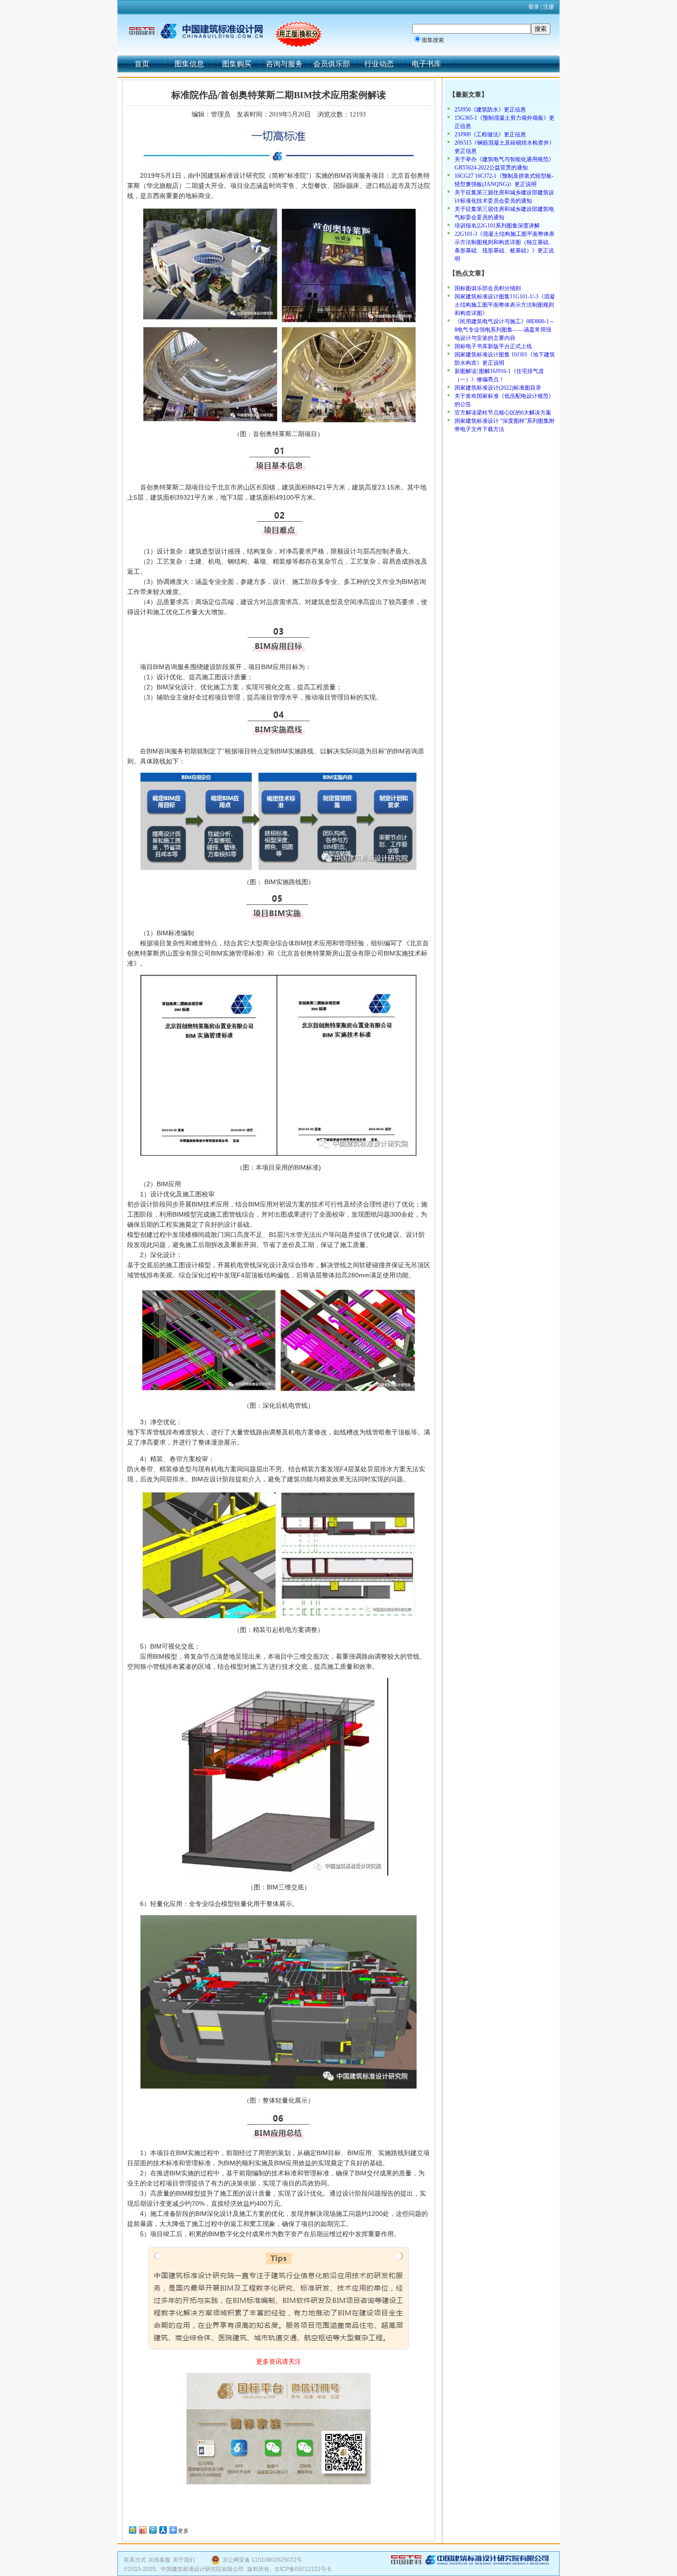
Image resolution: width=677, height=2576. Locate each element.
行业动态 (379, 64)
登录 (534, 7)
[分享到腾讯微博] (152, 2530)
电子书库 (426, 64)
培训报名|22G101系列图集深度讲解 (497, 226)
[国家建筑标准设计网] (196, 31)
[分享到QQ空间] (132, 2530)
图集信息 (189, 64)
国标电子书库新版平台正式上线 (493, 346)
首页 (142, 64)
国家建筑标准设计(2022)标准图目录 (498, 388)
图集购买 (237, 64)
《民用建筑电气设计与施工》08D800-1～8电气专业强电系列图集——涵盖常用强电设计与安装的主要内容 (505, 330)
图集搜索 (433, 40)
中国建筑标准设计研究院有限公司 (202, 2569)
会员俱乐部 (332, 64)
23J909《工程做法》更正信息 (490, 134)
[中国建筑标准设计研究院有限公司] (470, 2563)
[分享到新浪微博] (142, 2530)
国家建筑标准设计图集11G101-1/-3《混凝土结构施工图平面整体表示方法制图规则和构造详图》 (505, 305)
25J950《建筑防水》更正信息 (490, 110)
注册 (549, 7)
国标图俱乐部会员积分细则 (488, 288)
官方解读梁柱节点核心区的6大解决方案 (503, 413)
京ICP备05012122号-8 (303, 2569)
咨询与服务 (284, 64)
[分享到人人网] (163, 2530)
